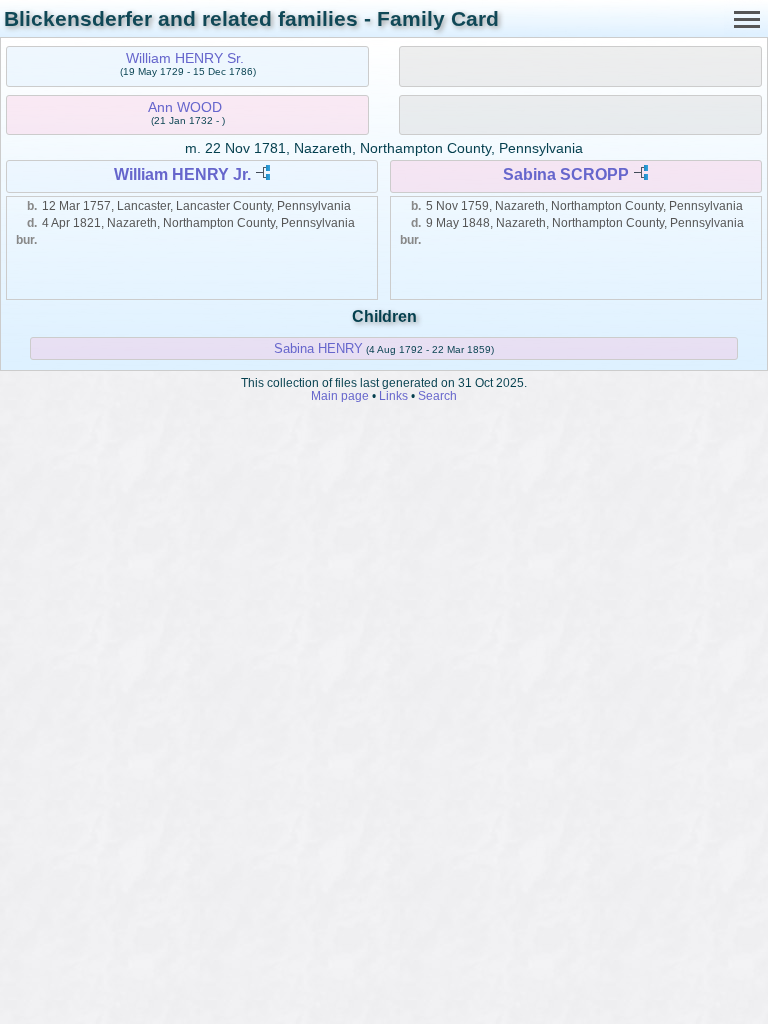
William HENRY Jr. (182, 174)
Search (437, 395)
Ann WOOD (185, 107)
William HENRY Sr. (185, 58)
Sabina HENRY (318, 348)
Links (393, 395)
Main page (340, 395)
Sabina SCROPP (566, 174)
